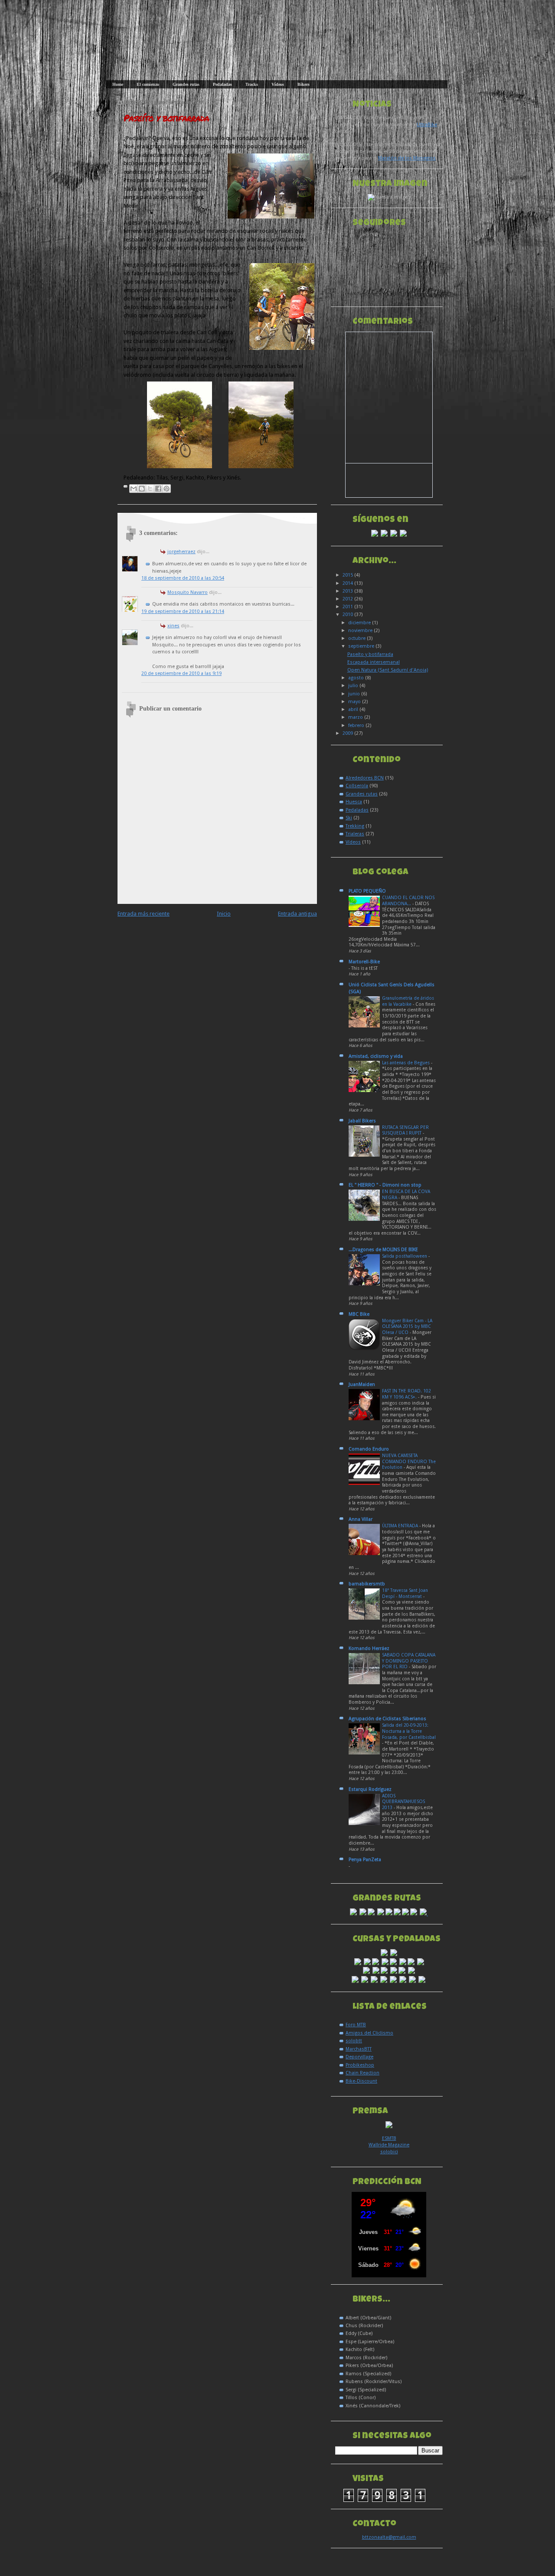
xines (173, 626)
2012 (348, 599)
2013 (348, 591)
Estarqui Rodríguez (370, 1789)
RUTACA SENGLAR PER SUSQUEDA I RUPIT (405, 1130)
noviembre (361, 631)
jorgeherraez (181, 552)
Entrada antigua (297, 914)
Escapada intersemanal (374, 662)
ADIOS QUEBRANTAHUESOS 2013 (403, 1802)
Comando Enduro (369, 1449)
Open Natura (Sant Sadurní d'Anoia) (388, 670)
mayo (355, 702)
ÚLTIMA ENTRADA (401, 1526)
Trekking (355, 826)
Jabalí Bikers (362, 1121)
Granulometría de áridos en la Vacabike (408, 1001)
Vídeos (278, 84)
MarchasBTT (359, 2049)
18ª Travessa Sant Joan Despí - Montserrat (405, 1593)
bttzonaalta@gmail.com (389, 2537)
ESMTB (389, 2138)
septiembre (362, 646)
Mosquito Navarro (188, 592)
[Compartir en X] (150, 489)
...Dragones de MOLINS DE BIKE (383, 1250)
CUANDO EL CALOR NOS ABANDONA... (408, 901)
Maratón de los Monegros (407, 158)
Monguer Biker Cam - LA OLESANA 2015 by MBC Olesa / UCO (407, 1327)
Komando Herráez (369, 1648)
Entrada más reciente (144, 914)
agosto (357, 678)
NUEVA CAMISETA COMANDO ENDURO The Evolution (409, 1461)
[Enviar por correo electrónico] (134, 489)
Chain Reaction (362, 2073)
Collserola (357, 786)
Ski (349, 818)
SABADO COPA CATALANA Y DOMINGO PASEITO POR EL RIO (409, 1661)
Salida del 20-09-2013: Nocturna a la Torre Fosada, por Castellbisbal (409, 1731)
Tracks (252, 84)
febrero (357, 726)
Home (118, 84)
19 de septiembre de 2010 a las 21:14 (183, 611)
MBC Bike (359, 1314)
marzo (356, 717)
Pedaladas (222, 84)
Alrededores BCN (365, 778)
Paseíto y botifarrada (166, 118)
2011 (348, 607)
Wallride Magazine (389, 2145)
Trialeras (355, 834)
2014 (348, 583)
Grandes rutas (186, 84)
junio (355, 694)
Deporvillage (359, 2057)
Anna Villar (361, 1519)
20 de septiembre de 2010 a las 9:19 (181, 673)
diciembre (360, 623)
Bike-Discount (361, 2081)
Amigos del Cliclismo (369, 2033)
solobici (389, 2152)
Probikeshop (360, 2065)
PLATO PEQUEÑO (367, 891)
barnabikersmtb (367, 1584)
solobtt (354, 2041)
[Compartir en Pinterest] (166, 489)
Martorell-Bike (364, 962)
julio (354, 686)
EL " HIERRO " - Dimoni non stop (385, 1185)
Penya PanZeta (365, 1860)
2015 (348, 575)
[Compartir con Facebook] (158, 489)
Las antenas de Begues (406, 1063)
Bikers (304, 84)
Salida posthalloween (405, 1256)
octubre (357, 638)
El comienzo (148, 84)
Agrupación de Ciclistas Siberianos (387, 1719)
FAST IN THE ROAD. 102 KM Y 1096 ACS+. (406, 1394)
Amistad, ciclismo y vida (376, 1056)
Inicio (224, 914)
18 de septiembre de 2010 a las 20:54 (183, 578)
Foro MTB (356, 2025)
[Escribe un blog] (142, 489)
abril (354, 709)
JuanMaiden (362, 1384)
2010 (348, 615)
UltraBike (427, 125)
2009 (348, 733)
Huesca (354, 802)
